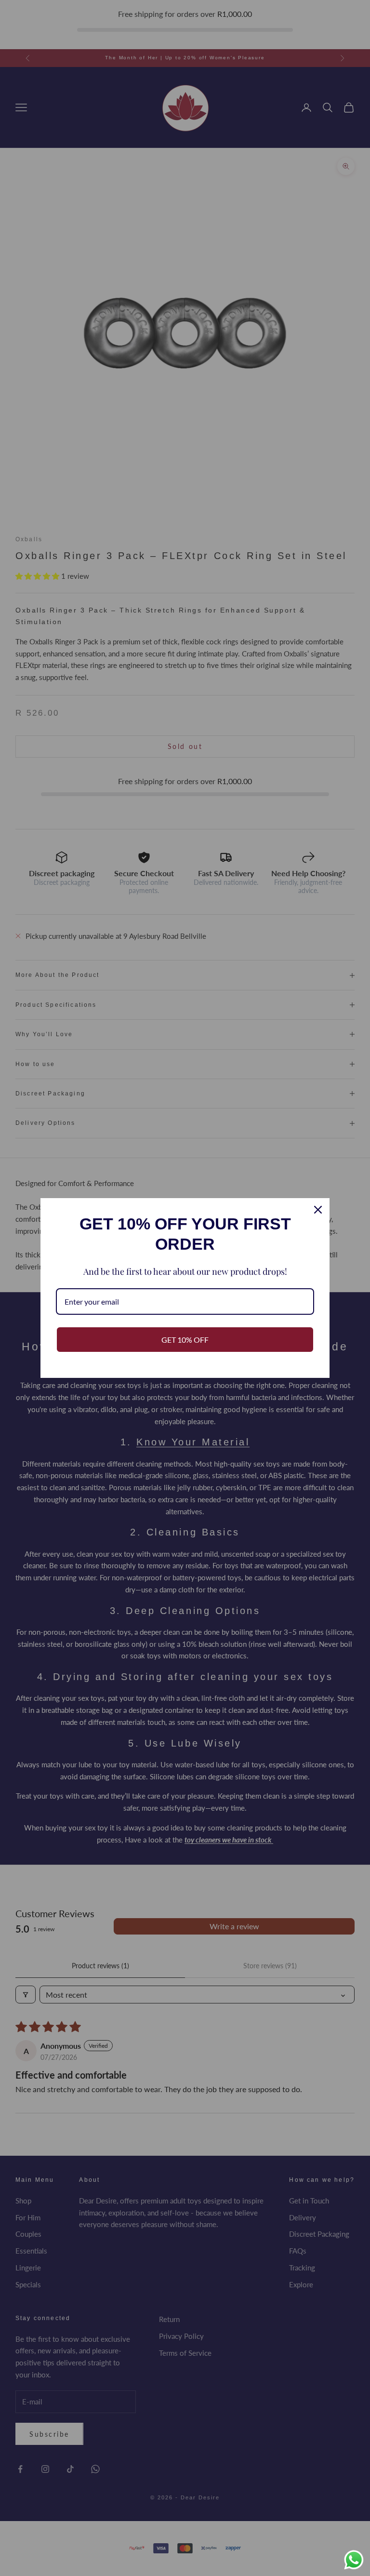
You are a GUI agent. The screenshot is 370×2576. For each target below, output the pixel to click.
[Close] (318, 1210)
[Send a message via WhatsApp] (354, 2560)
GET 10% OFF (185, 1340)
